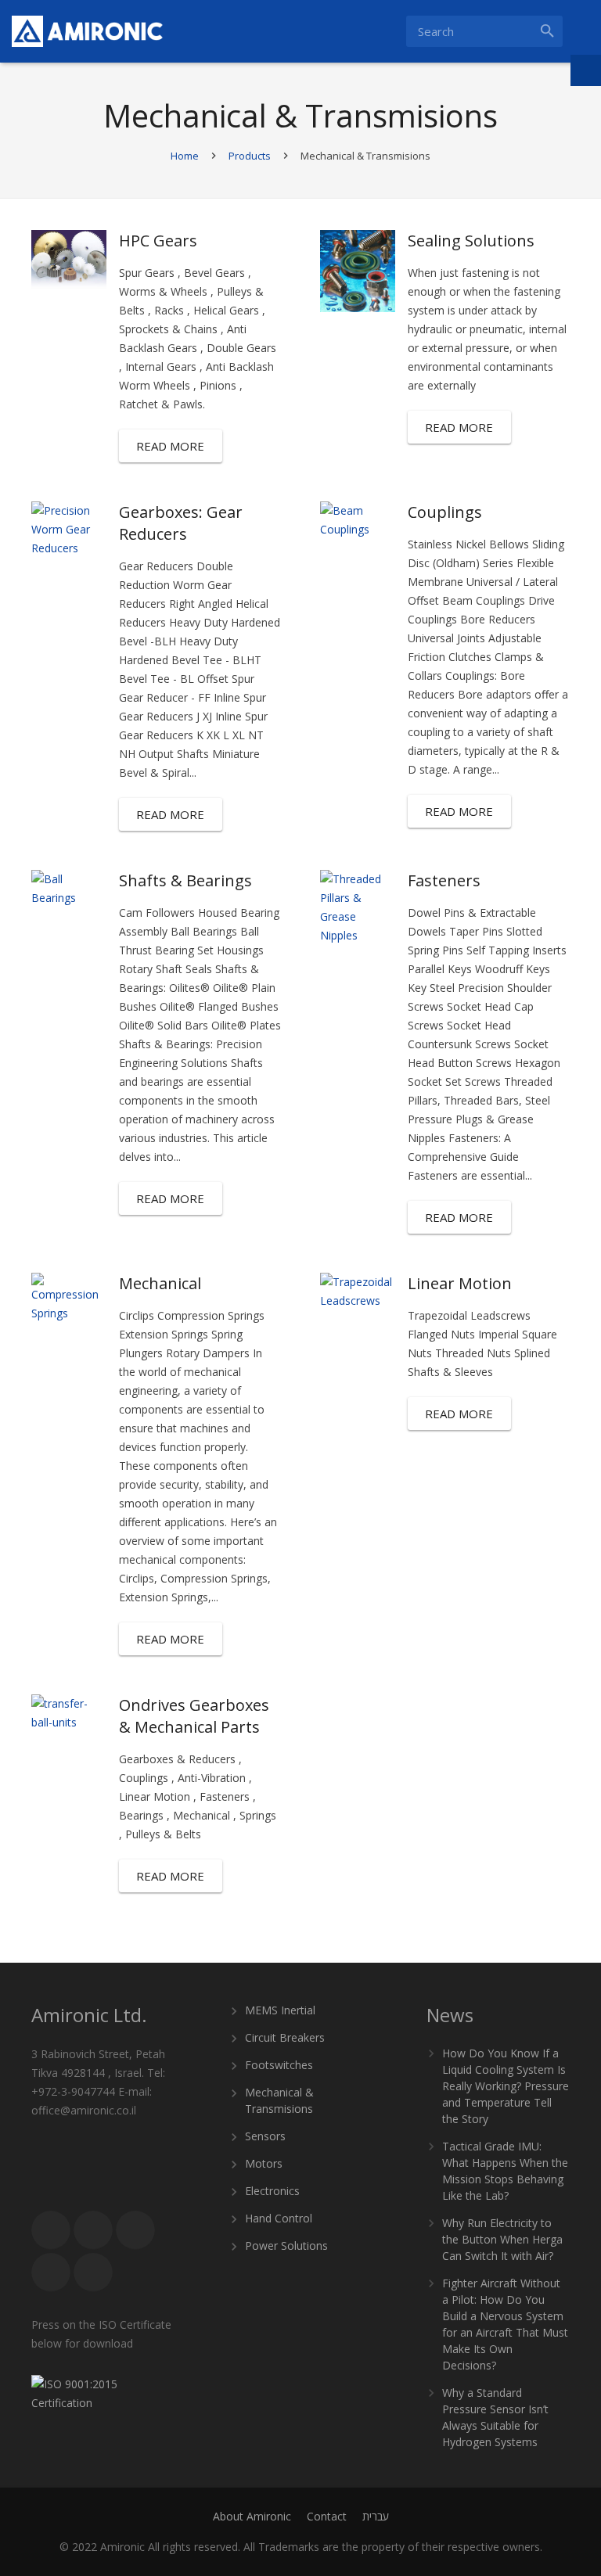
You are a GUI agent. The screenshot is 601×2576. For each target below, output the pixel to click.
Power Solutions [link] (286, 2245)
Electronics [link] (272, 2191)
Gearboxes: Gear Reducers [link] (181, 523)
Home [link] (185, 156)
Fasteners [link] (444, 880)
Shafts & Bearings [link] (185, 880)
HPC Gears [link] (158, 241)
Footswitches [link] (279, 2065)
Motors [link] (264, 2163)
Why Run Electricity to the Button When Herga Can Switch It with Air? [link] (502, 2239)
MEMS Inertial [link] (280, 2010)
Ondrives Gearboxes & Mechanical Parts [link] (194, 1716)
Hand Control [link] (279, 2218)
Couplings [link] (445, 512)
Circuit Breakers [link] (285, 2037)
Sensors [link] (265, 2136)
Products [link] (250, 156)
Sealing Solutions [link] (471, 241)
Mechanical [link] (160, 1283)
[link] (87, 31)
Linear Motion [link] (460, 1283)
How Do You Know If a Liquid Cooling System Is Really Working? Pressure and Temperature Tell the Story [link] (506, 2086)
